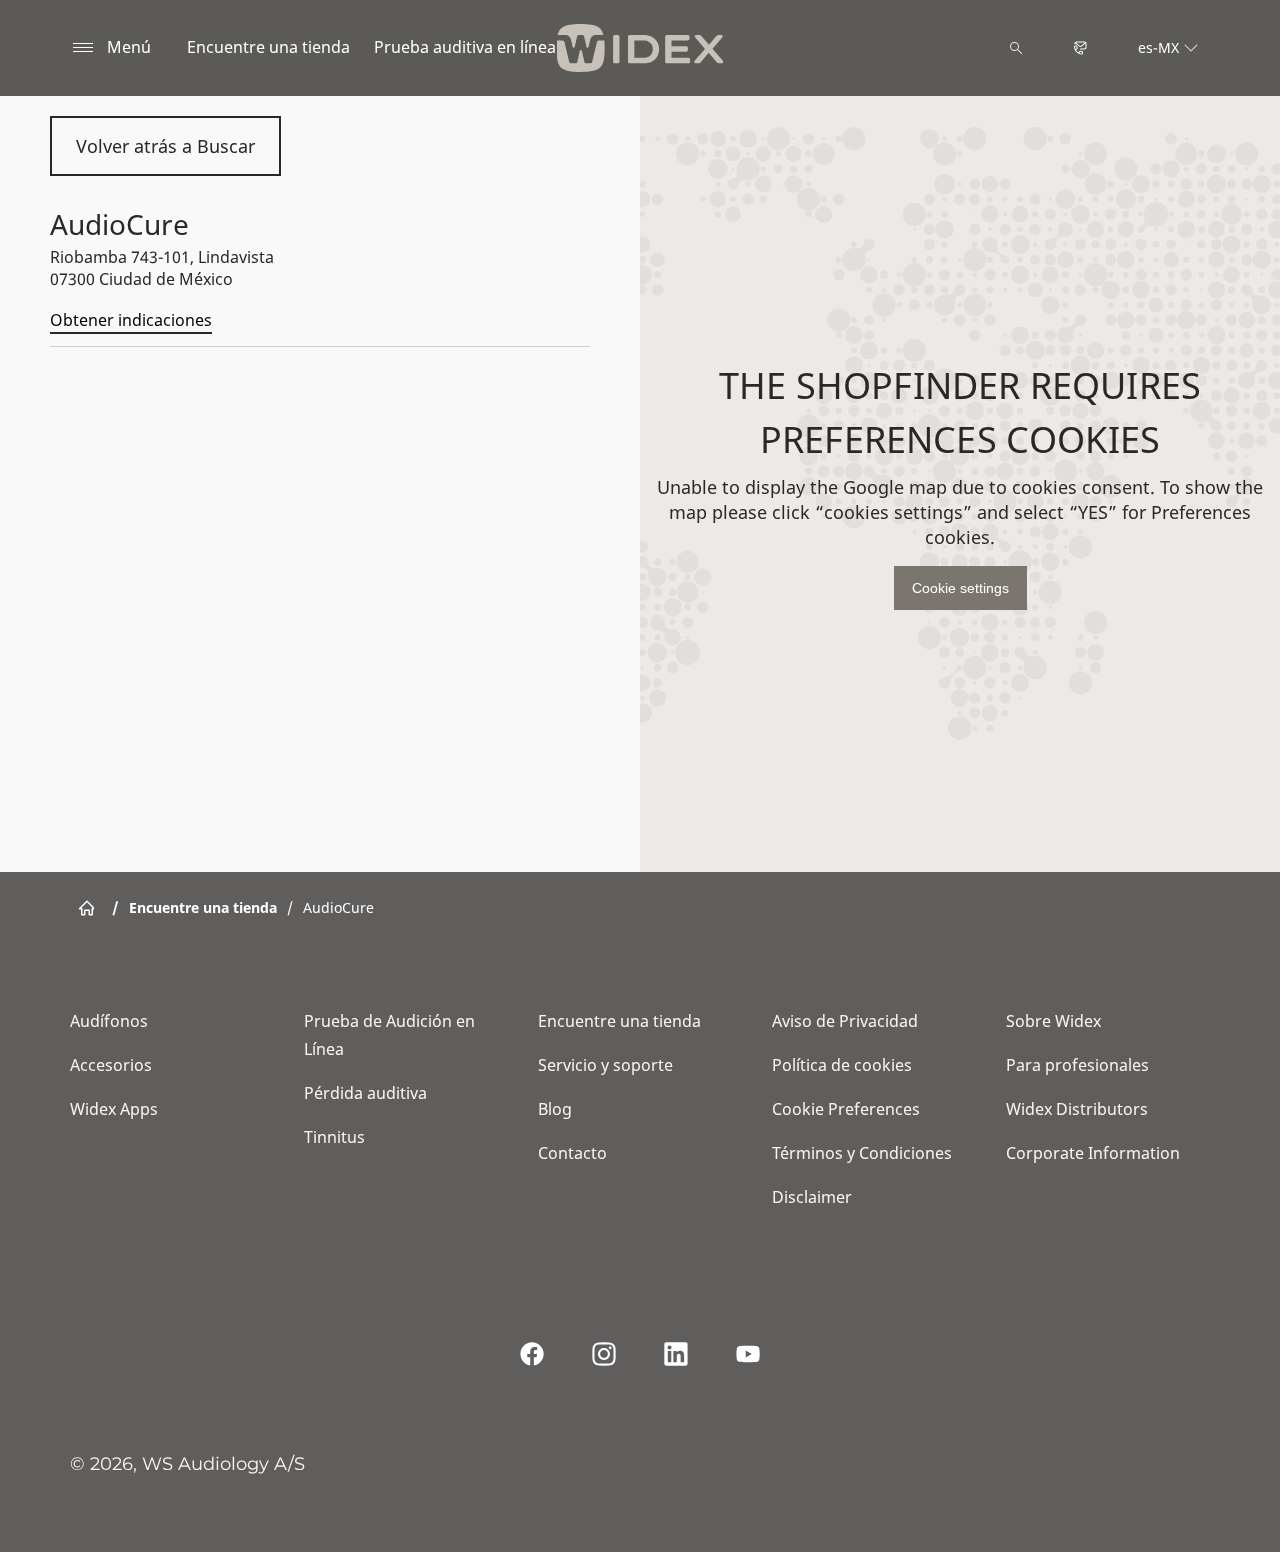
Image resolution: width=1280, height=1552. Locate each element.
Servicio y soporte (605, 1065)
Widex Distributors (1077, 1109)
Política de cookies (842, 1065)
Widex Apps (114, 1109)
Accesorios (111, 1065)
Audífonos (109, 1021)
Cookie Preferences (846, 1109)
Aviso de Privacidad (845, 1021)
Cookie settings (960, 588)
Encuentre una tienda (268, 47)
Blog (555, 1109)
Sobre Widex (1053, 1021)
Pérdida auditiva (365, 1093)
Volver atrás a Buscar (165, 146)
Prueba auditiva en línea (465, 47)
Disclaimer (812, 1197)
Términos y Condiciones (862, 1153)
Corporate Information (1093, 1153)
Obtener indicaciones (131, 320)
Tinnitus (334, 1137)
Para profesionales (1077, 1065)
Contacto (572, 1153)
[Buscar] (1016, 48)
